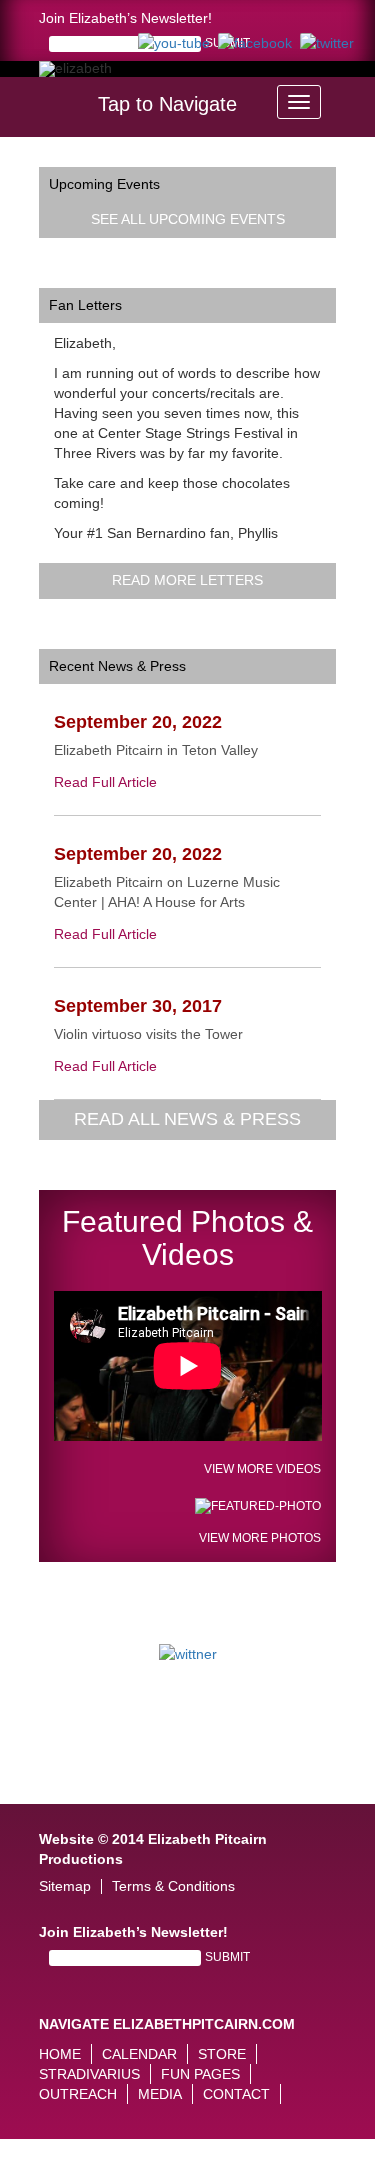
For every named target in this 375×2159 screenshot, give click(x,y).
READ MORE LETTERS (187, 580)
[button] (360, 96)
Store (222, 2054)
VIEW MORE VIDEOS (262, 1469)
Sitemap (65, 1886)
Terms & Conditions (173, 1886)
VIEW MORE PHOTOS (260, 1538)
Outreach (78, 2094)
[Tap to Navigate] (299, 102)
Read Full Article (105, 782)
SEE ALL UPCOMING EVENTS (188, 219)
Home (60, 2054)
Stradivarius (89, 2074)
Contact (236, 2094)
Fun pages (200, 2074)
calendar (139, 2054)
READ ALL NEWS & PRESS (187, 1119)
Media (160, 2094)
